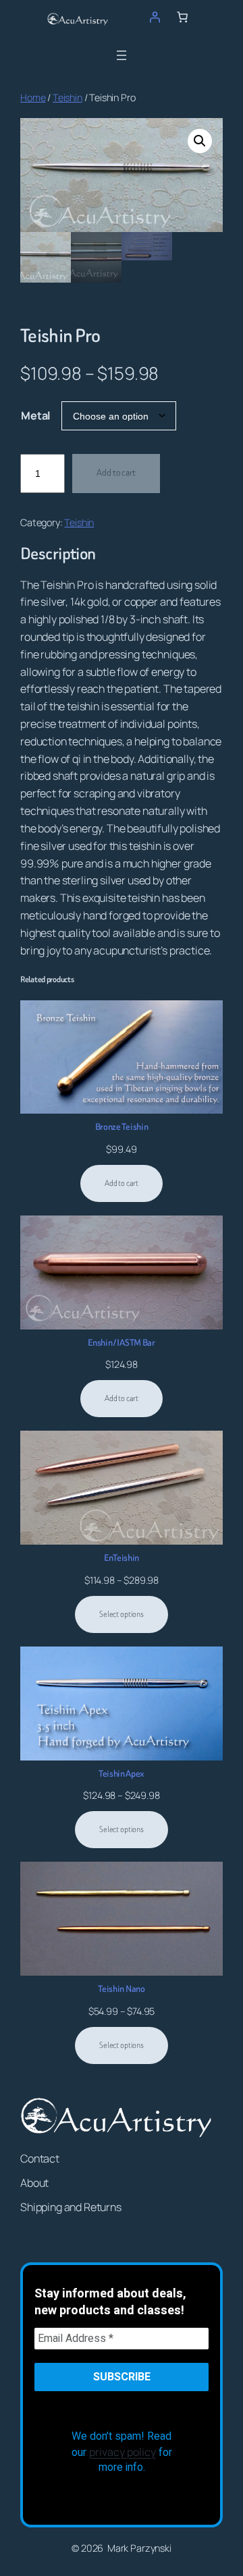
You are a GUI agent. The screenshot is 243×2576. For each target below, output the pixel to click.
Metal (36, 416)
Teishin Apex (122, 1774)
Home (33, 97)
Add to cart (116, 473)
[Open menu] (122, 55)
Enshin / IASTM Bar (121, 1343)
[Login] (155, 17)
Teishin (67, 97)
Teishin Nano (121, 1989)
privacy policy (123, 2452)
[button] (200, 141)
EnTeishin (122, 1558)
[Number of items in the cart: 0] (182, 17)
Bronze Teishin (122, 1127)
